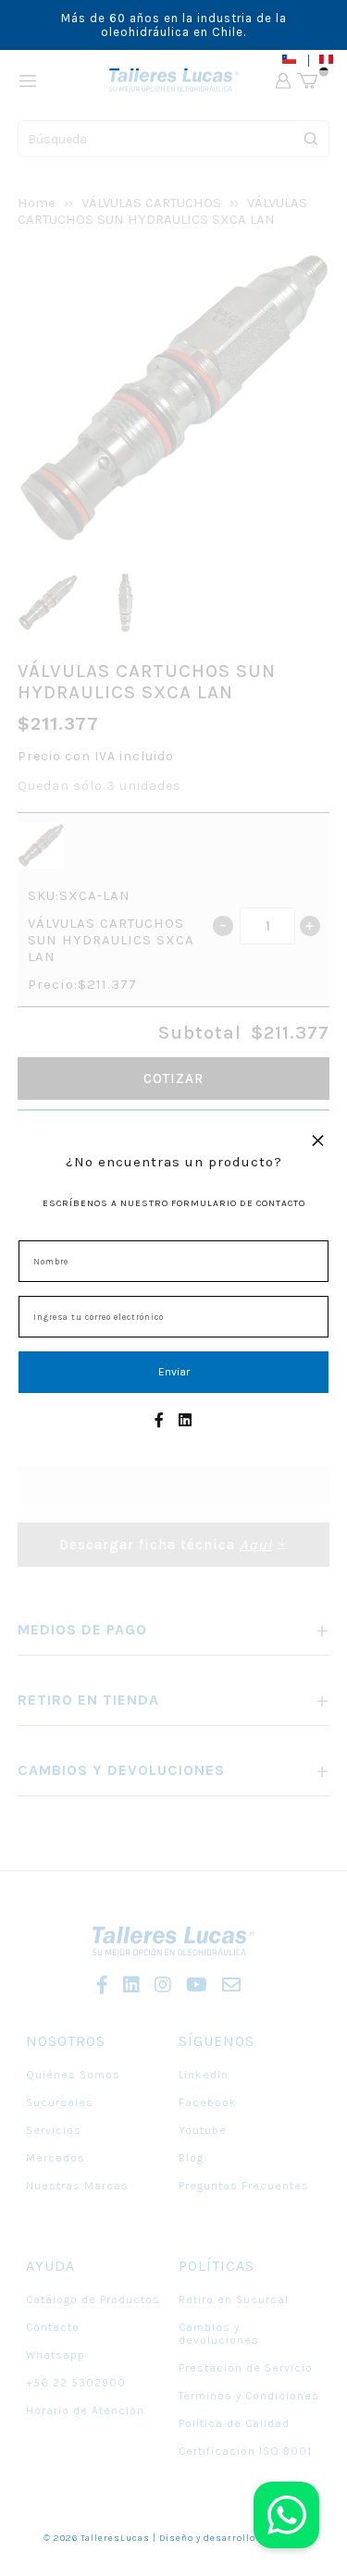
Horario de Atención (85, 2410)
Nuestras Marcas (77, 2186)
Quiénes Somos (73, 2075)
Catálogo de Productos (93, 2299)
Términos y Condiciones (249, 2396)
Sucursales (60, 2102)
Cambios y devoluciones (219, 2334)
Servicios (54, 2130)
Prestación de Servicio (246, 2368)
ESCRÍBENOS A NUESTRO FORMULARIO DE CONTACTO (174, 1203)
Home (37, 203)
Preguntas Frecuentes (244, 2186)
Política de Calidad (234, 2423)
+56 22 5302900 (76, 2383)
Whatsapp (56, 2355)
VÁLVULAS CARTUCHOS (151, 203)
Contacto (53, 2327)
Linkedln (204, 2075)
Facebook (208, 2102)
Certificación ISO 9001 (245, 2451)
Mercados (56, 2158)
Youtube (203, 2130)
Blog (191, 2158)
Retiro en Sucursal (234, 2299)
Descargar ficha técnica (166, 1545)
